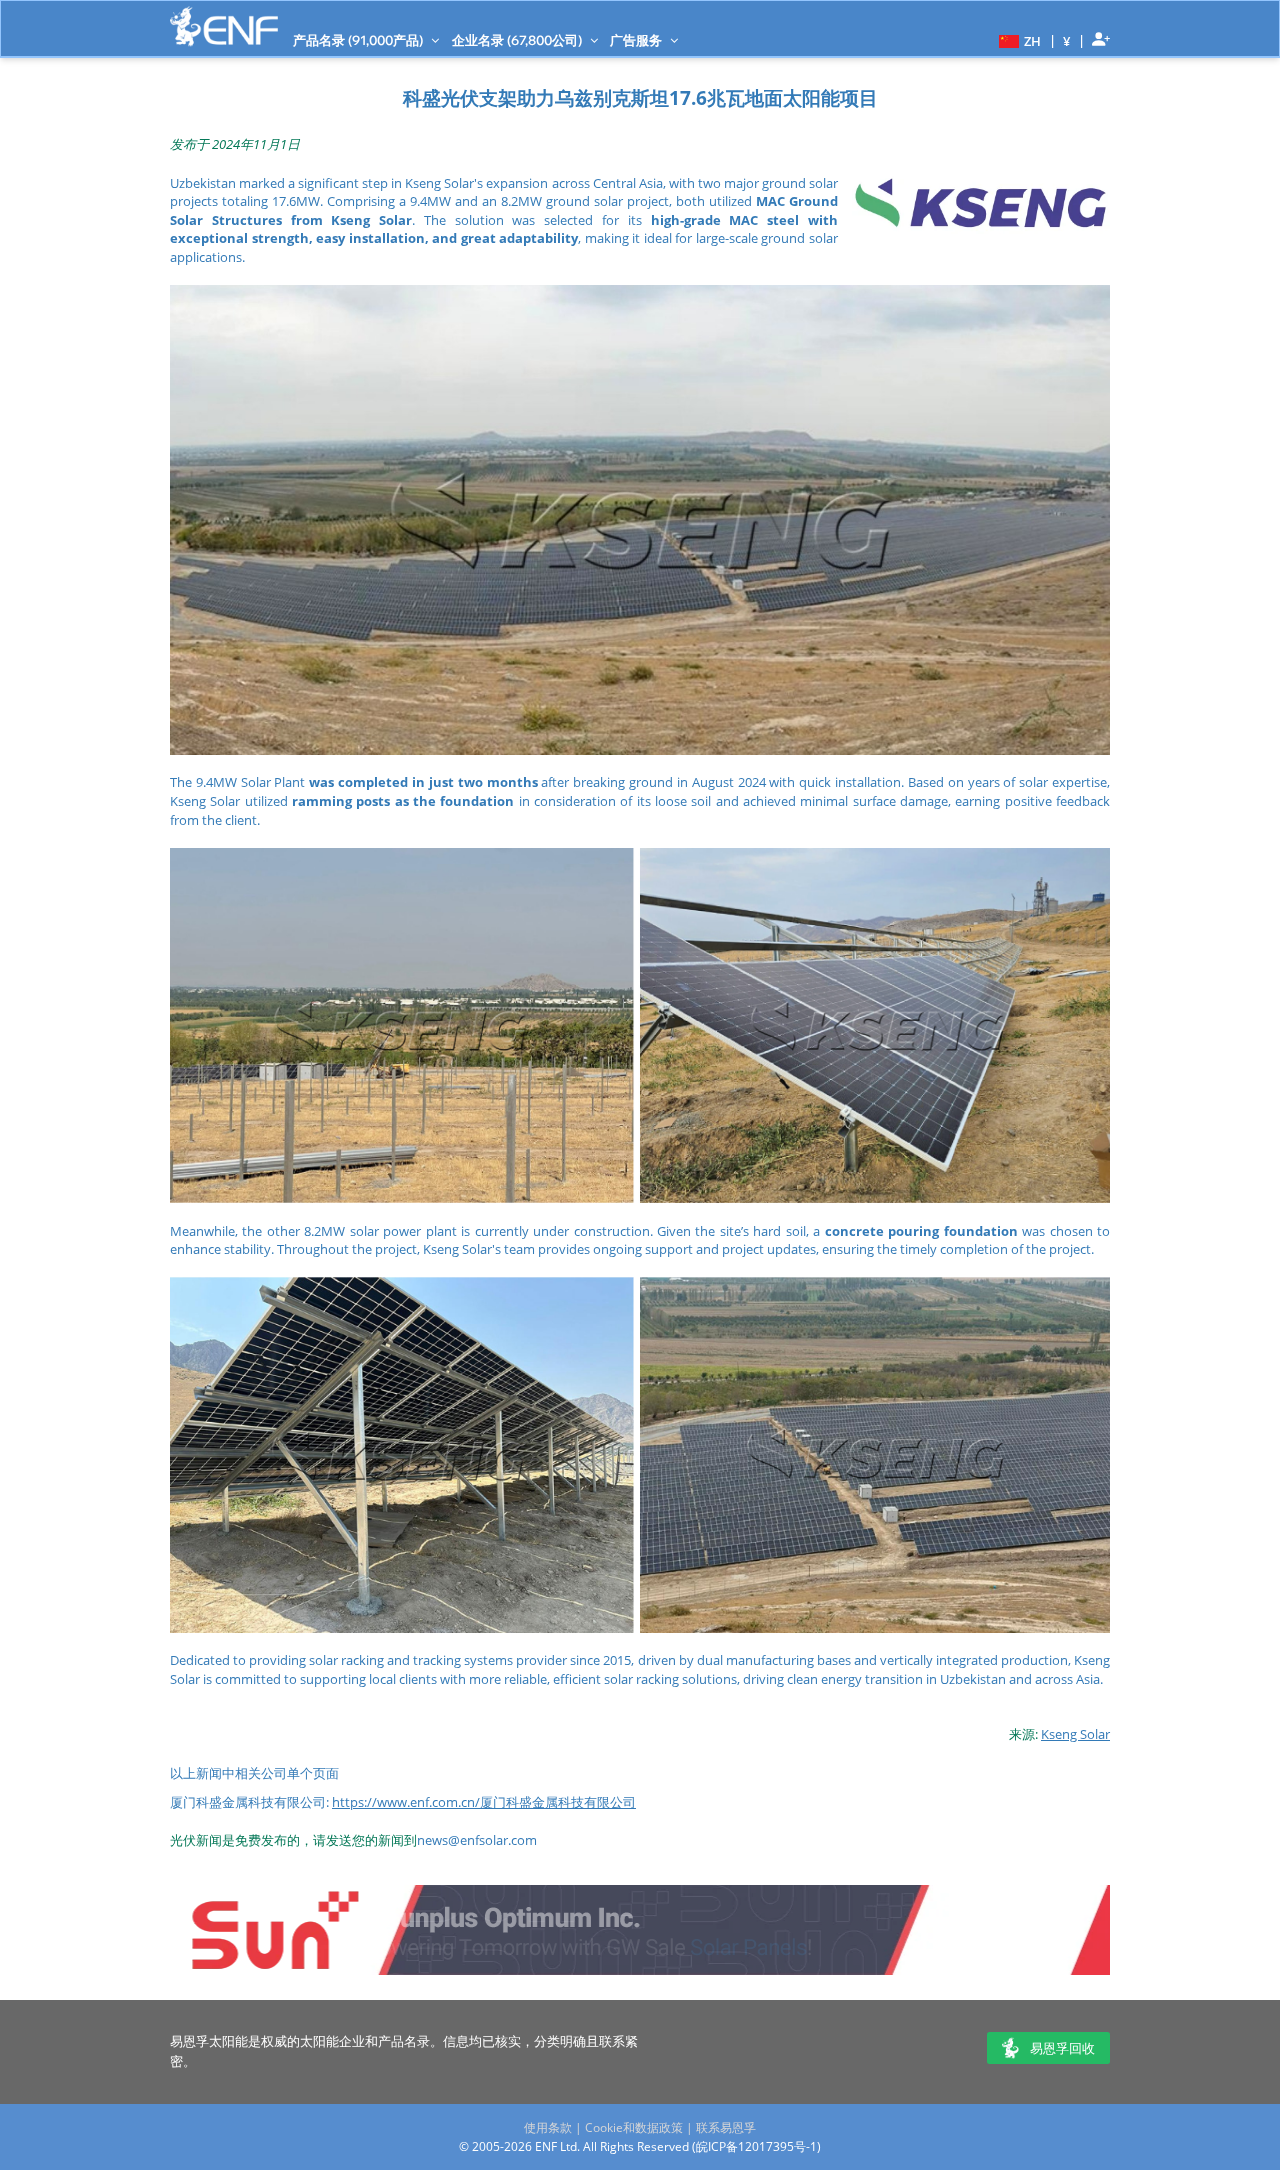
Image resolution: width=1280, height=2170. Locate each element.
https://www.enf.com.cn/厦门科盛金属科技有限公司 (484, 1802)
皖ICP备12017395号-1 (756, 2146)
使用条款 (548, 2127)
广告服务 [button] (637, 40)
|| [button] (1067, 40)
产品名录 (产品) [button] (359, 40)
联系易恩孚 (726, 2127)
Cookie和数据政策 (634, 2127)
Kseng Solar (1075, 1734)
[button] (1017, 40)
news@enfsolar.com (477, 1840)
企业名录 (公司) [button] (518, 40)
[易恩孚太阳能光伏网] (224, 26)
